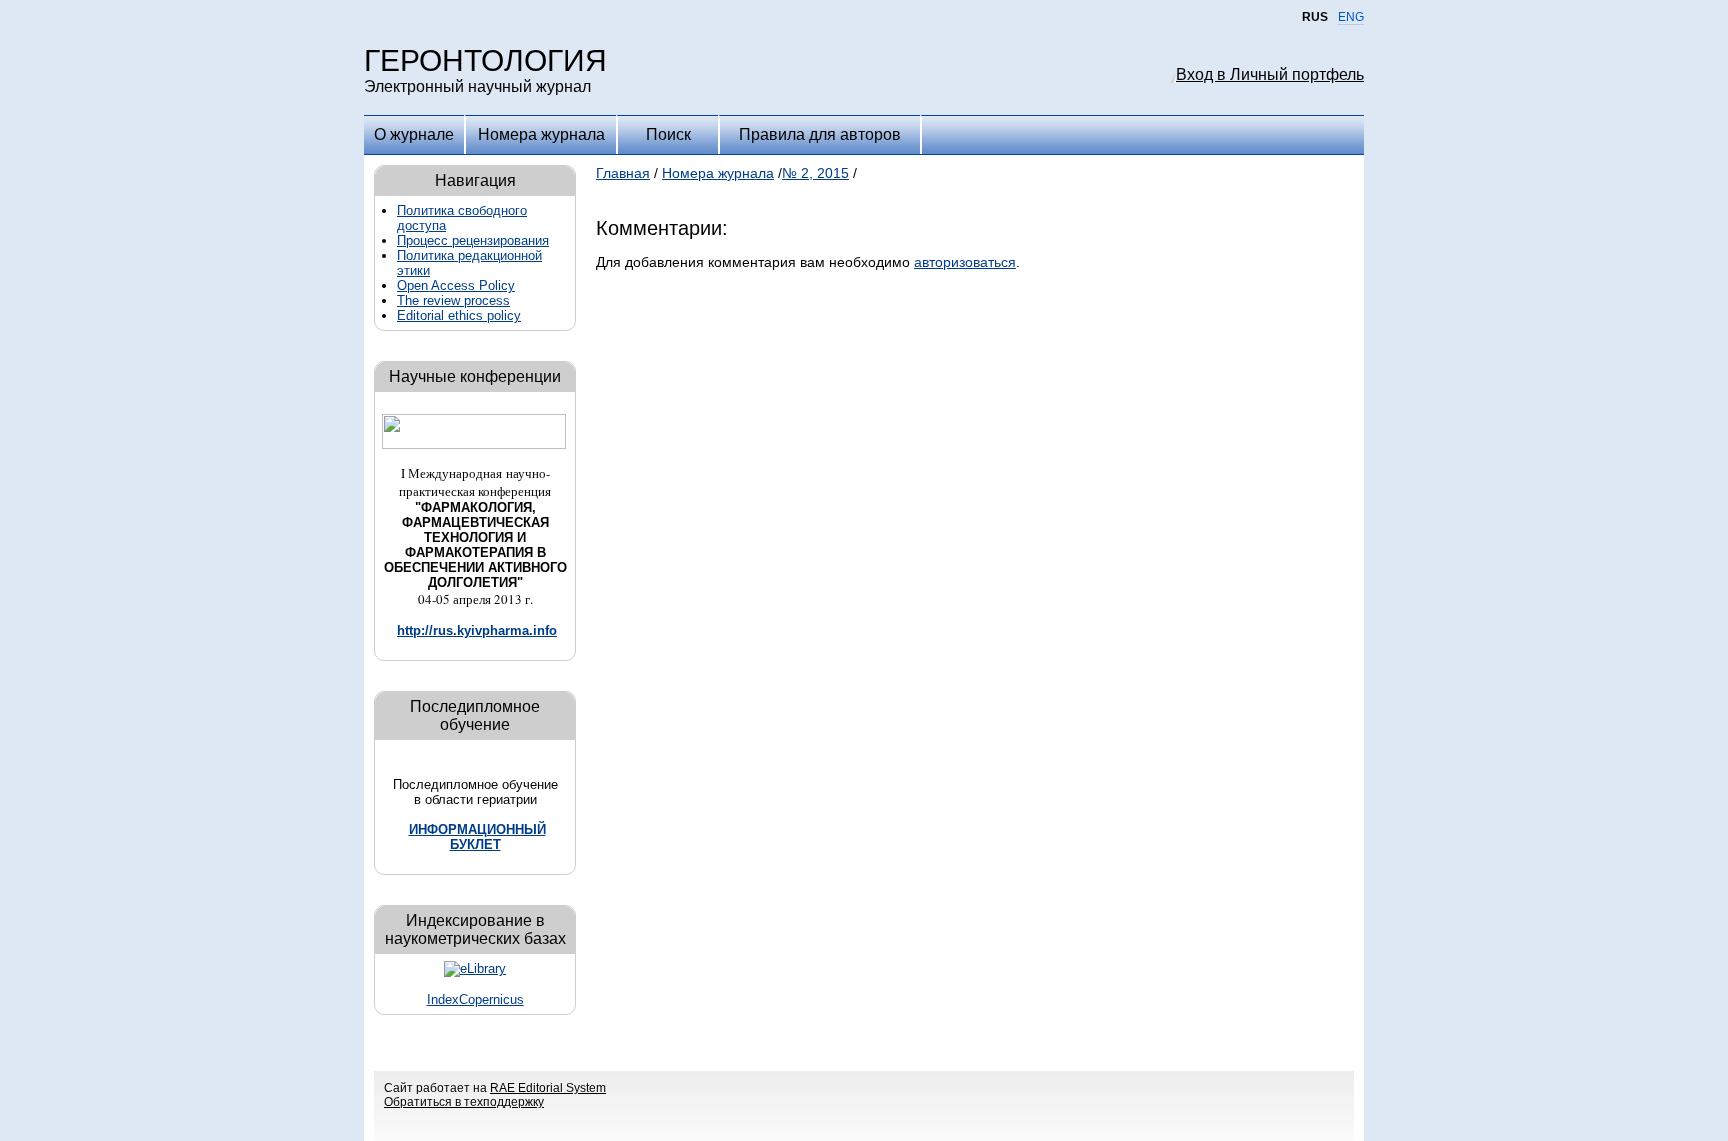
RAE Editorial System (548, 1088)
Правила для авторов (820, 134)
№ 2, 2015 (815, 173)
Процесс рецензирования (473, 240)
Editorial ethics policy (459, 315)
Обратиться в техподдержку (464, 1102)
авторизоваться (965, 262)
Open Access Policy (456, 285)
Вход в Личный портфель (1270, 74)
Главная (623, 173)
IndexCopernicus (475, 999)
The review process (453, 300)
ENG (1351, 17)
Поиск (668, 134)
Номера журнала (541, 134)
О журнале (414, 134)
